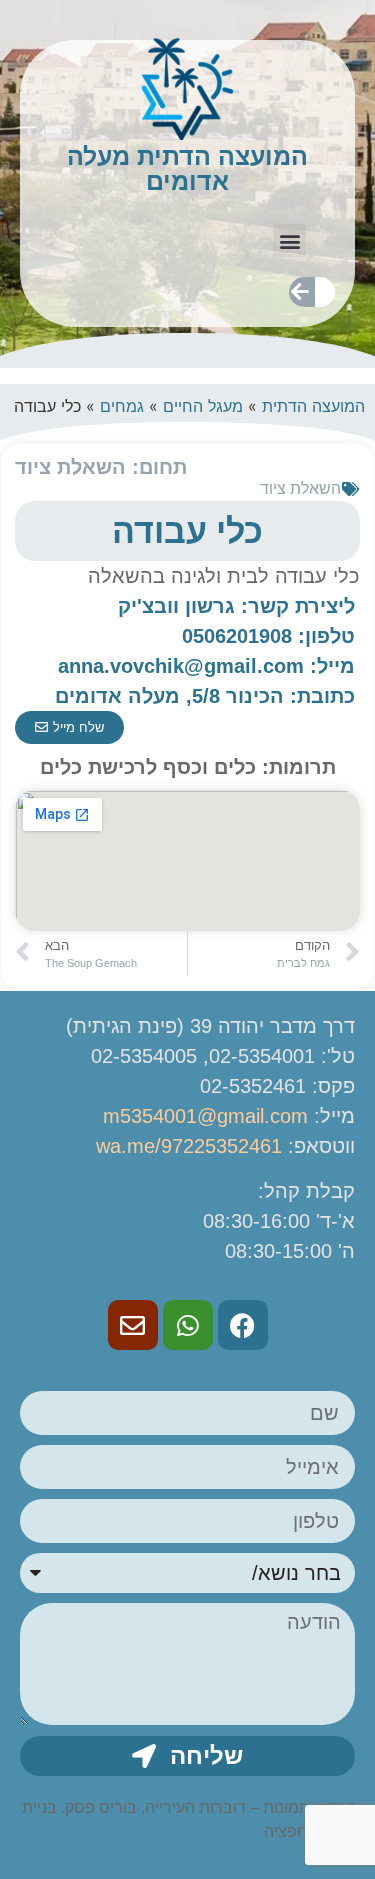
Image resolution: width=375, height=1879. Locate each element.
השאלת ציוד (300, 488)
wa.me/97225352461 (189, 1146)
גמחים (122, 406)
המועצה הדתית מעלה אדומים (187, 168)
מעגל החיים (203, 406)
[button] (289, 240)
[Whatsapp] (188, 1325)
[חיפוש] (300, 292)
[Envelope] (133, 1325)
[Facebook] (243, 1325)
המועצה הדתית (313, 406)
